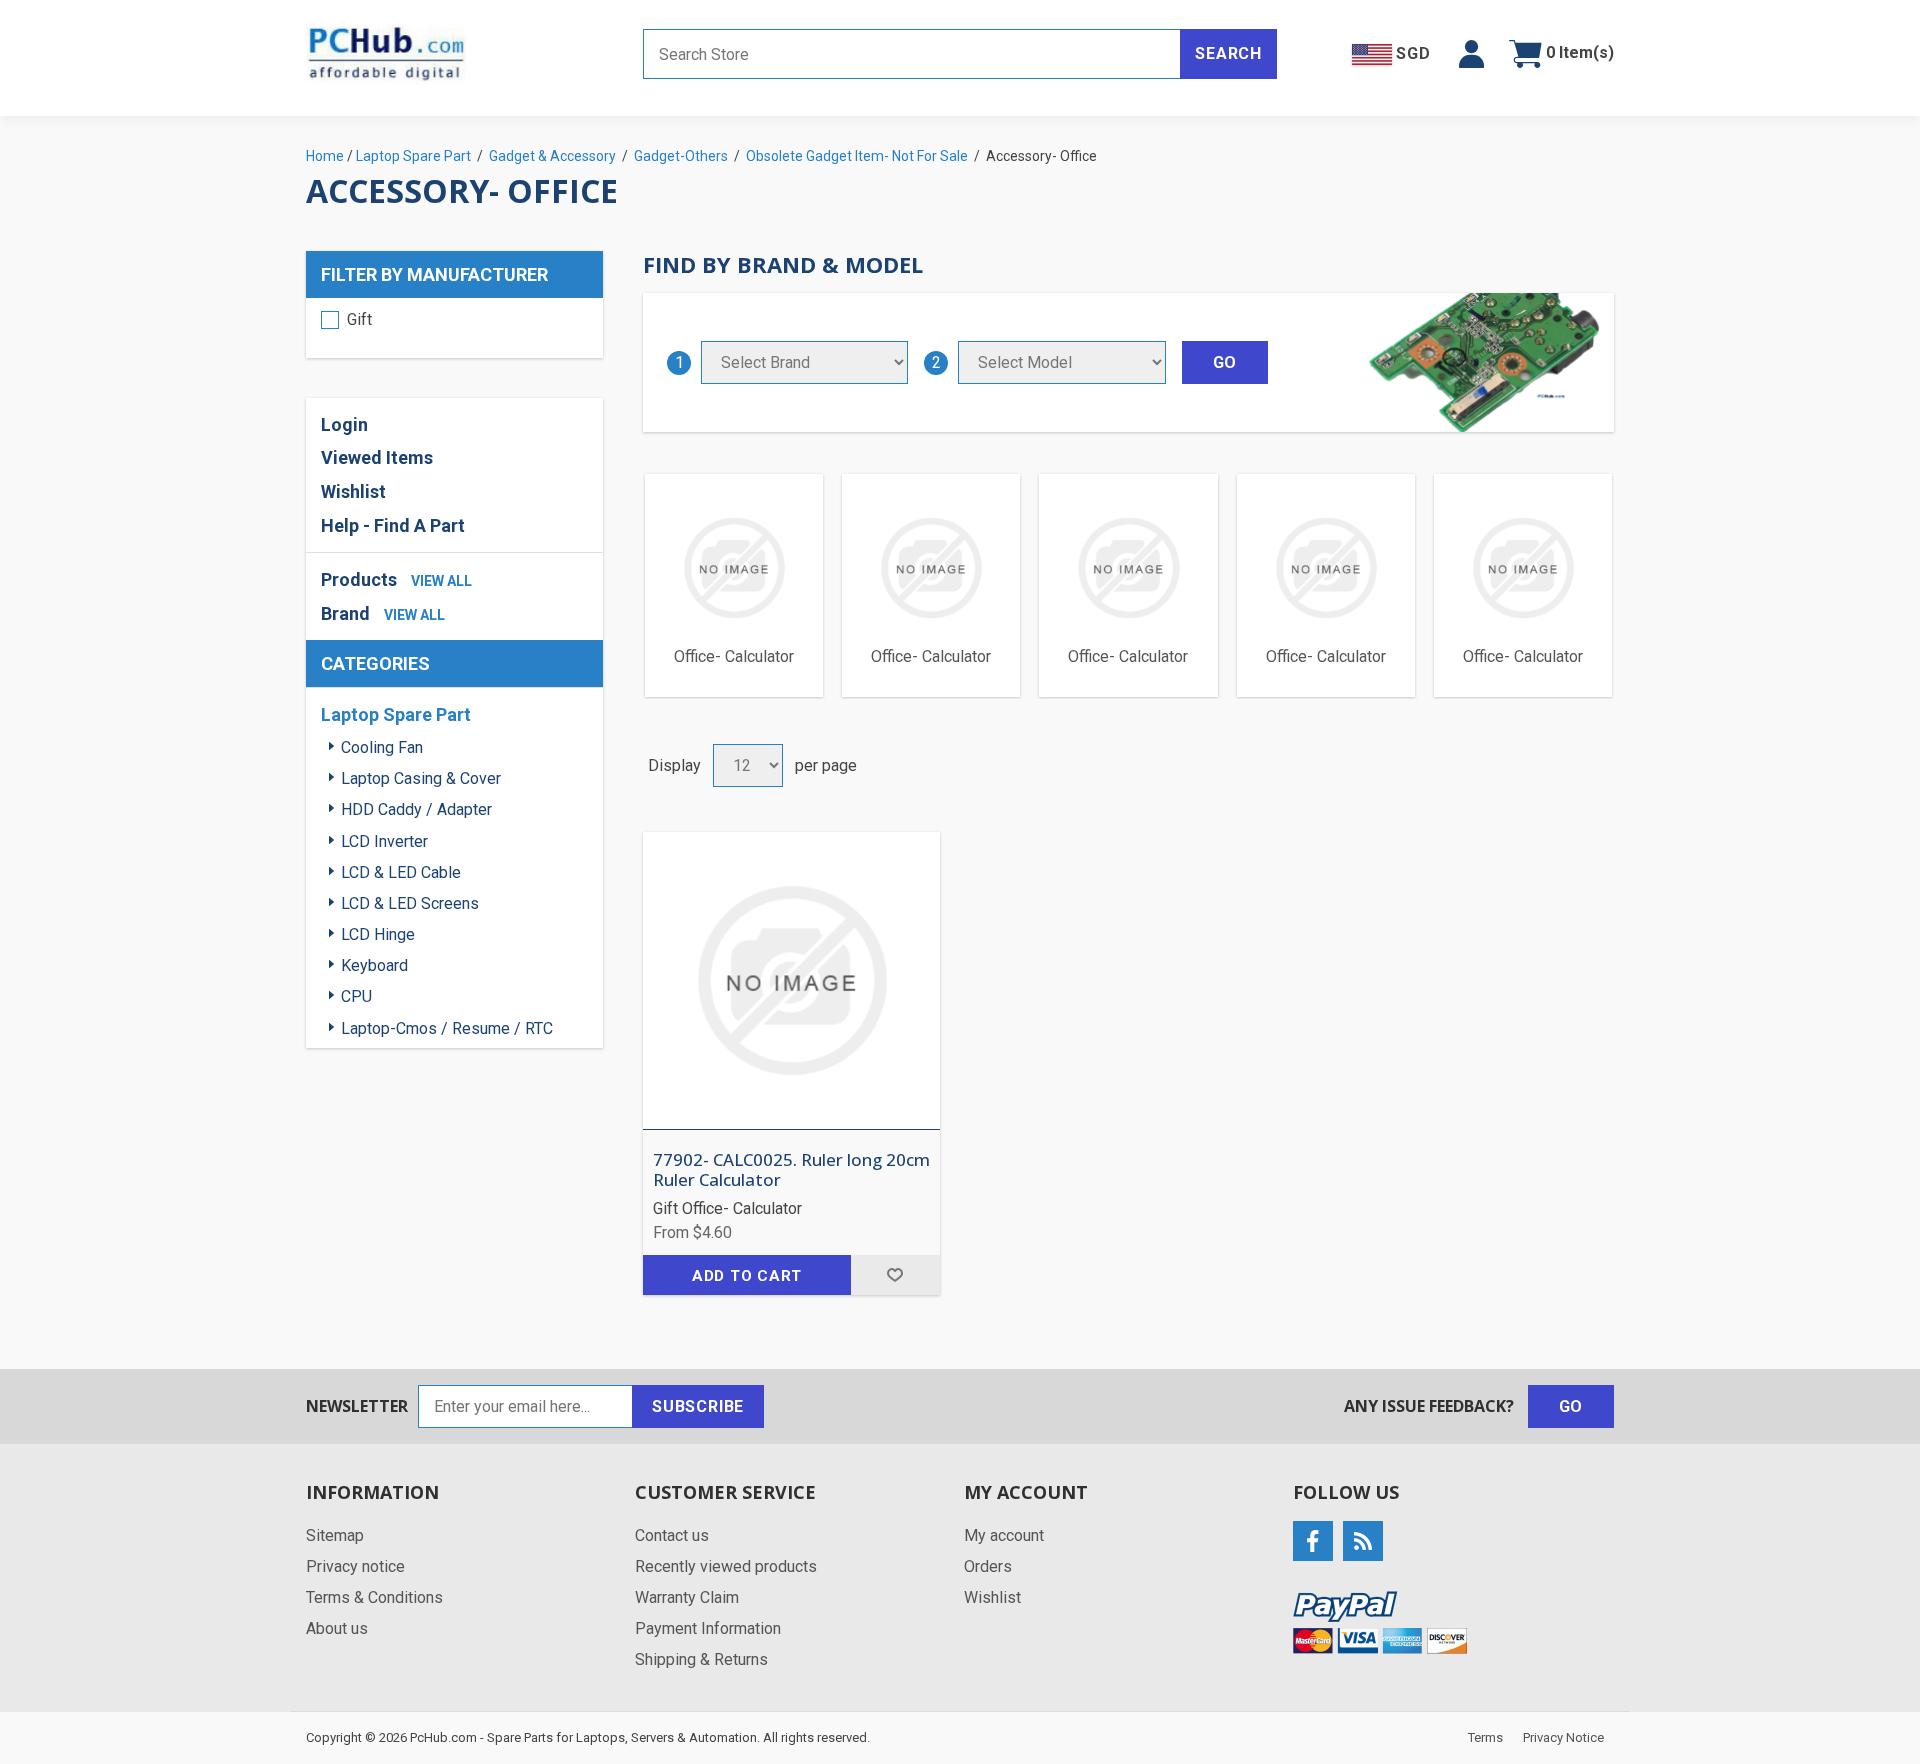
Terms (1485, 1737)
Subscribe (698, 1406)
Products (359, 579)
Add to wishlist (895, 1275)
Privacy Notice (1563, 1737)
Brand (345, 613)
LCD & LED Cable (401, 872)
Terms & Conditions (374, 1597)
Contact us (672, 1535)
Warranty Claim (687, 1597)
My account (1004, 1535)
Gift (359, 319)
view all (441, 581)
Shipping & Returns (701, 1659)
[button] (1471, 54)
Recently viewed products (726, 1566)
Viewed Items (377, 457)
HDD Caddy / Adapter (416, 809)
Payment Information (708, 1628)
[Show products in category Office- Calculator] (734, 568)
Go (1571, 1406)
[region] (454, 328)
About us (337, 1628)
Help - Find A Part (393, 525)
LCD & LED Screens (410, 903)
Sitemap (335, 1535)
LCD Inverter (384, 841)
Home (325, 156)
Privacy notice (355, 1566)
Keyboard (374, 965)
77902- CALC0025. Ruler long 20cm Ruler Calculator (791, 1170)
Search (1228, 53)
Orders (988, 1566)
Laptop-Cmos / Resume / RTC (447, 1028)
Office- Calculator (734, 656)
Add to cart (747, 1276)
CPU (356, 996)
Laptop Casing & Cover (421, 778)
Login (344, 424)
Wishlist (992, 1597)
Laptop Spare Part (396, 714)
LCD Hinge (378, 934)
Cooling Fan (382, 747)
